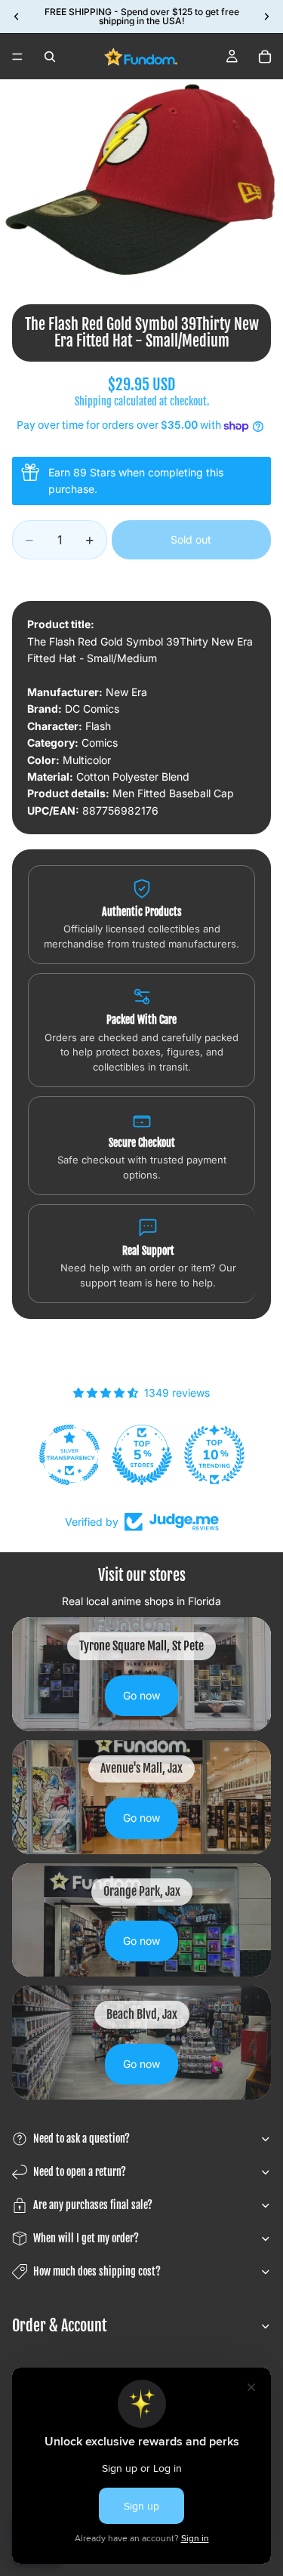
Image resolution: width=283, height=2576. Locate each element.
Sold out (191, 539)
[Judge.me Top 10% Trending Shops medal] (214, 1455)
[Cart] (265, 57)
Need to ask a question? (82, 2138)
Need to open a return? (80, 2172)
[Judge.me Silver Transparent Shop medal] (69, 1455)
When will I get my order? (86, 2238)
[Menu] (17, 57)
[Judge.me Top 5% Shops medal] (142, 1455)
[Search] (50, 57)
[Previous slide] (17, 17)
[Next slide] (266, 17)
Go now (141, 1695)
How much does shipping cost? (97, 2271)
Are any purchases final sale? (93, 2205)
